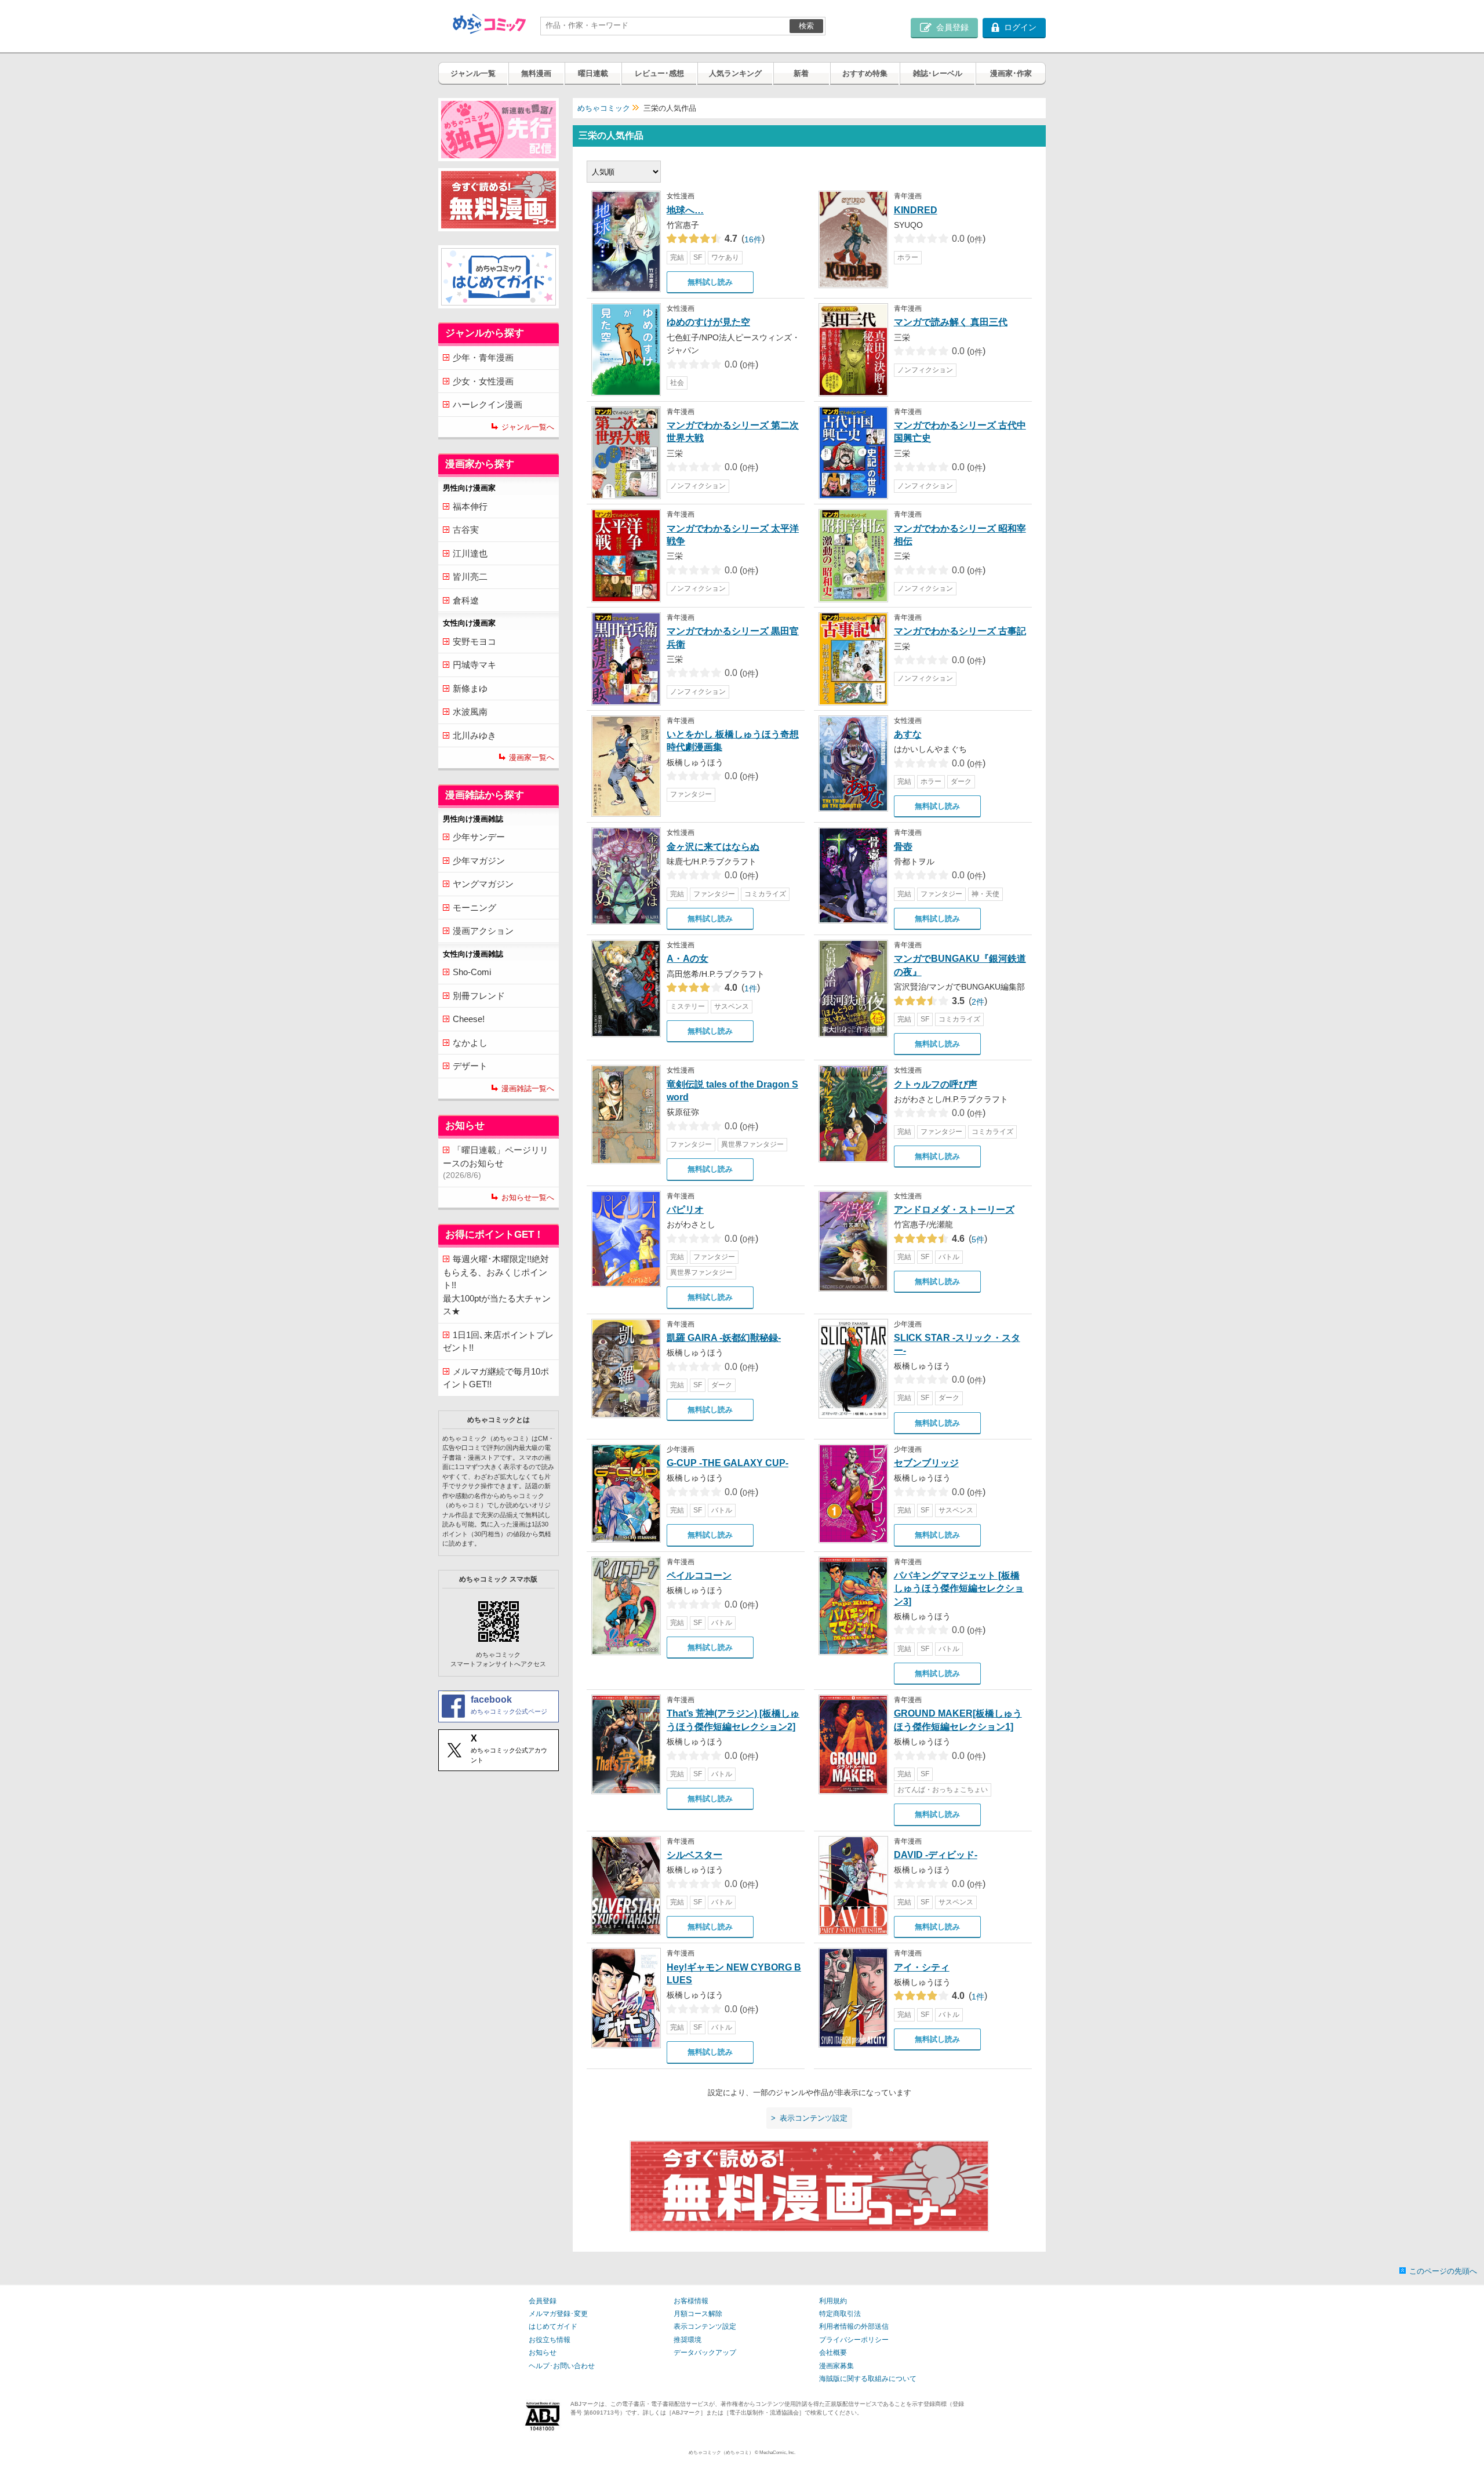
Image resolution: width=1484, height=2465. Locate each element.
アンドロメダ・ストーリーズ (954, 1210)
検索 (806, 26)
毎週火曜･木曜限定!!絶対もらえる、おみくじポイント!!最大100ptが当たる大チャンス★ (497, 1285)
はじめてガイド (553, 2326)
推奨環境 (688, 2340)
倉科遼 (466, 600)
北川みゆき (474, 735)
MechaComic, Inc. (777, 2452)
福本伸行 (470, 506)
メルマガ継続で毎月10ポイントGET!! (496, 1378)
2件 (970, 1002)
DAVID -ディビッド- (936, 1855)
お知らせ (543, 2353)
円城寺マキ (474, 665)
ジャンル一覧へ (528, 427)
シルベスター (694, 1855)
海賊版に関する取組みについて (868, 2379)
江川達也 (470, 553)
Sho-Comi (472, 972)
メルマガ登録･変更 (558, 2314)
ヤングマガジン (483, 884)
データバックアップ (705, 2353)
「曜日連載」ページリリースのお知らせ (496, 1162)
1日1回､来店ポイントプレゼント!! (498, 1341)
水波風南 (470, 712)
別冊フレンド (479, 996)
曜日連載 (593, 73)
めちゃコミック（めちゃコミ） (721, 2452)
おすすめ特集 (865, 73)
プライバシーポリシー (854, 2340)
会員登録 (543, 2301)
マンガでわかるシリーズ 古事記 (960, 631)
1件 (742, 988)
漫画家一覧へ (532, 757)
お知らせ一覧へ (528, 1197)
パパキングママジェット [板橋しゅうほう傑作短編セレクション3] (959, 1588)
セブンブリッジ (926, 1463)
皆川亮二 (470, 577)
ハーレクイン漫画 (488, 404)
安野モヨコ (474, 641)
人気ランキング (735, 73)
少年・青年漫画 (483, 357)
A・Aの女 (688, 959)
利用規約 (833, 2301)
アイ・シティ (922, 1967)
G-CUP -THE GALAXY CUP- (728, 1463)
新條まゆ (470, 688)
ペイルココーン (699, 1575)
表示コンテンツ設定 (705, 2326)
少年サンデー (479, 837)
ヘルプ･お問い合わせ (562, 2366)
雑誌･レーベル (938, 73)
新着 (801, 73)
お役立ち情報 (550, 2340)
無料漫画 (536, 73)
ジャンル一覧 (473, 73)
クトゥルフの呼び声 (936, 1084)
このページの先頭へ (1443, 2271)
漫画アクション (483, 931)
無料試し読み (710, 282)
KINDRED (916, 210)
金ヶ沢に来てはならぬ (713, 847)
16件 (745, 239)
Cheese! (469, 1019)
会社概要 (833, 2353)
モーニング (474, 908)
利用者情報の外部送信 (854, 2326)
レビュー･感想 (659, 73)
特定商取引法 (840, 2314)
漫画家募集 (836, 2366)
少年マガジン (479, 861)
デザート (470, 1066)
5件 (970, 1239)
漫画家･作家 (1011, 73)
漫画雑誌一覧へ (528, 1088)
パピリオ (685, 1210)
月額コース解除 (698, 2314)
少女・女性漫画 (483, 381)
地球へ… (685, 210)
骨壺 (903, 847)
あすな (908, 734)
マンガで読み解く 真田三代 (951, 322)
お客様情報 (691, 2301)
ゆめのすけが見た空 (708, 322)
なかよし (470, 1043)
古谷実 (466, 530)
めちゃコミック (604, 108)
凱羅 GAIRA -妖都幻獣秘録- (724, 1338)
